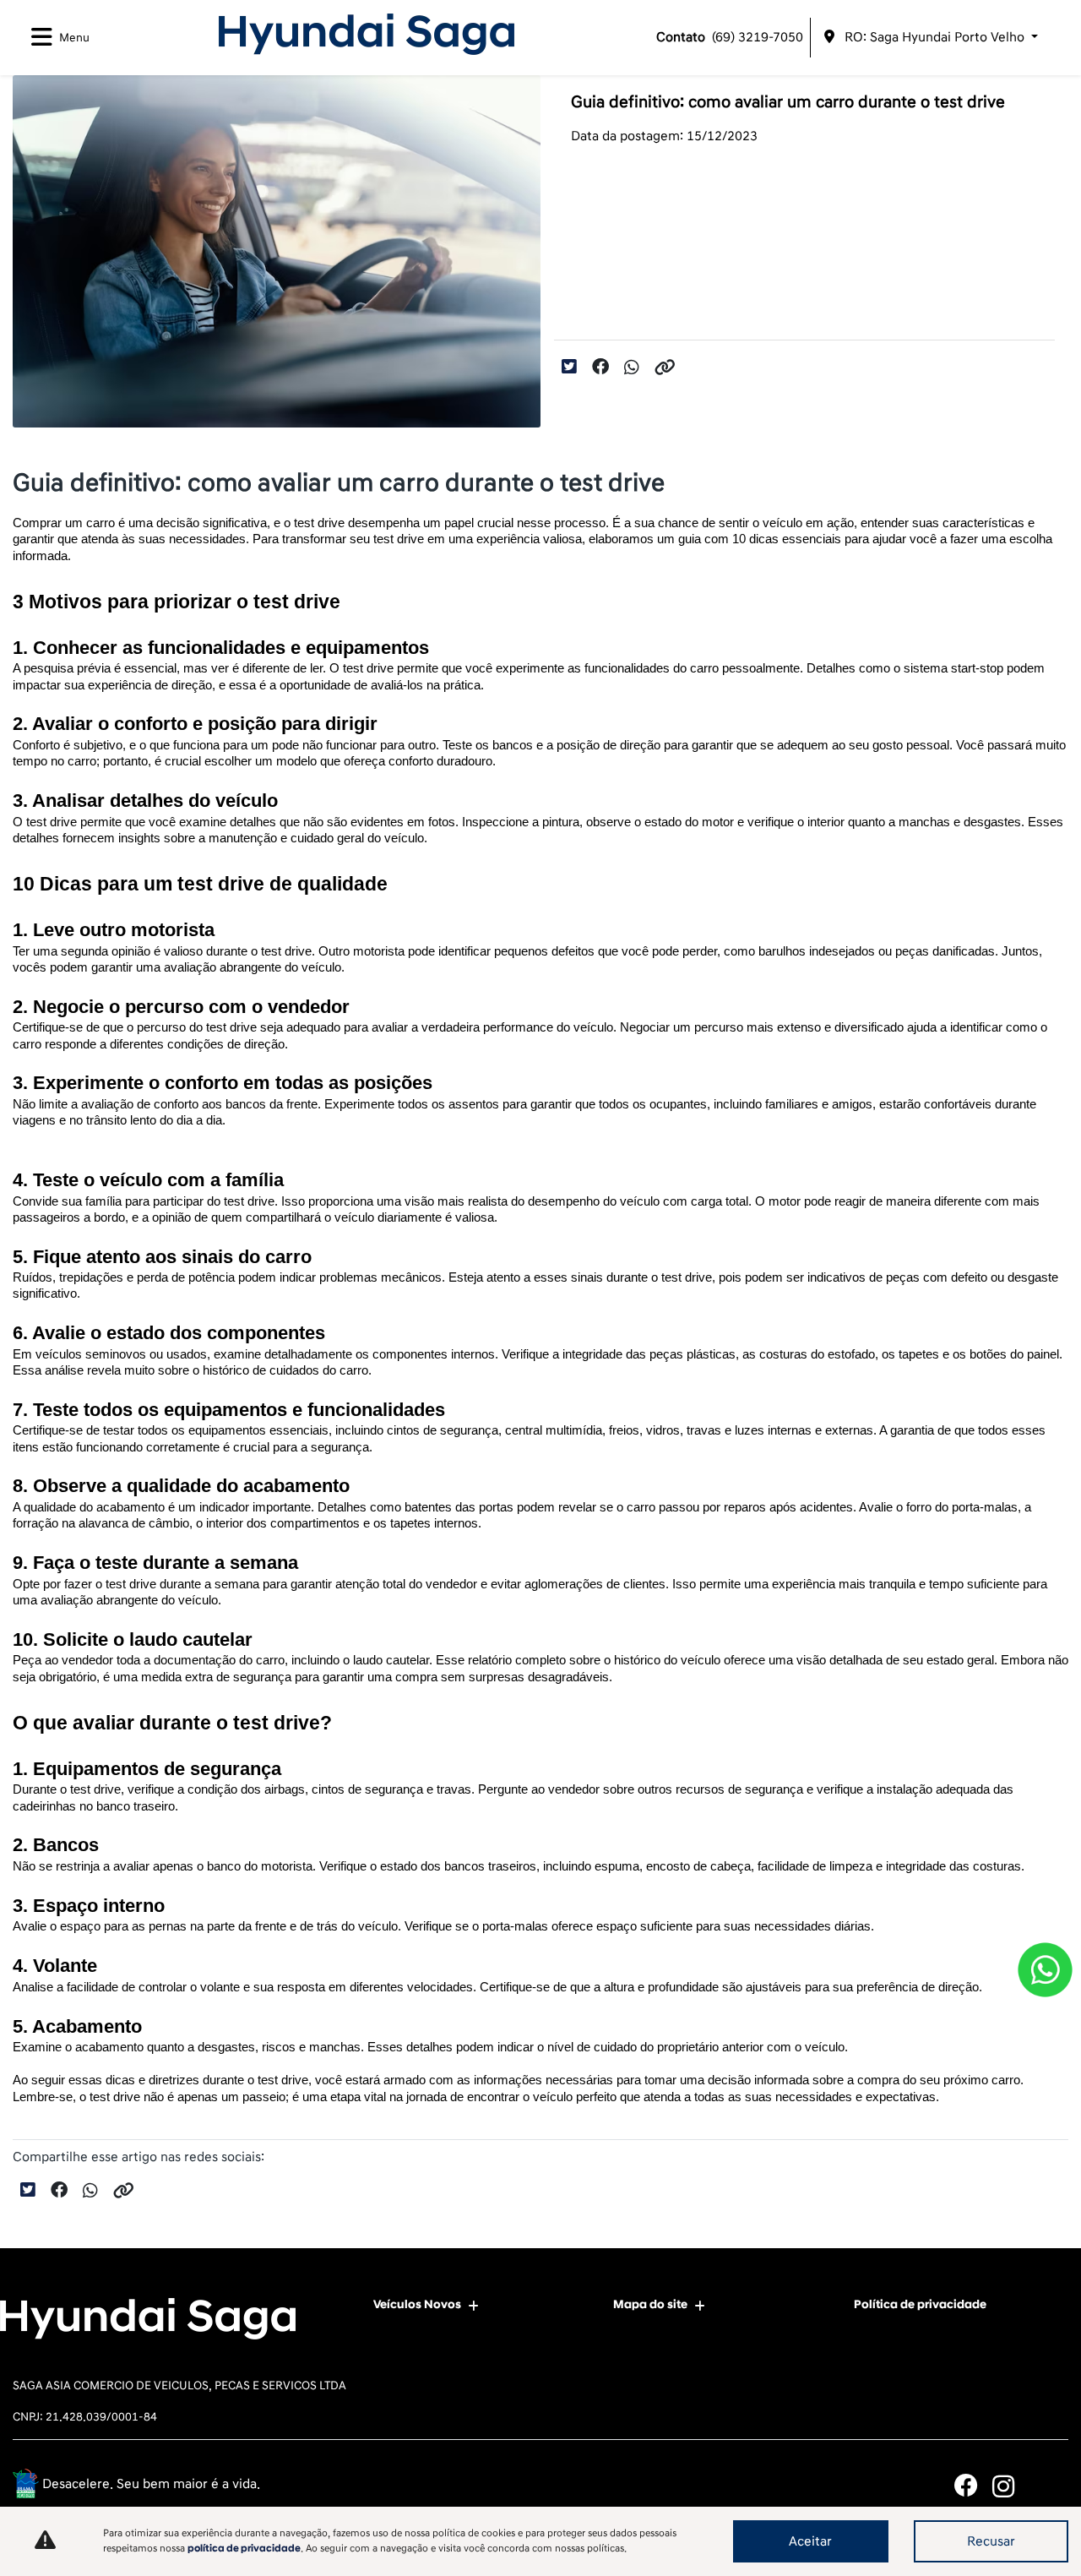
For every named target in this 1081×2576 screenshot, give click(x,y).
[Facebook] (973, 2486)
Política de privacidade (920, 2304)
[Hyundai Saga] (367, 34)
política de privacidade (244, 2549)
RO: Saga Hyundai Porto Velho (934, 37)
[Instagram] (1011, 2486)
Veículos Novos (417, 2304)
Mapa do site (650, 2304)
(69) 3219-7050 (730, 37)
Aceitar (810, 2541)
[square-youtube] (1049, 2486)
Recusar (991, 2541)
